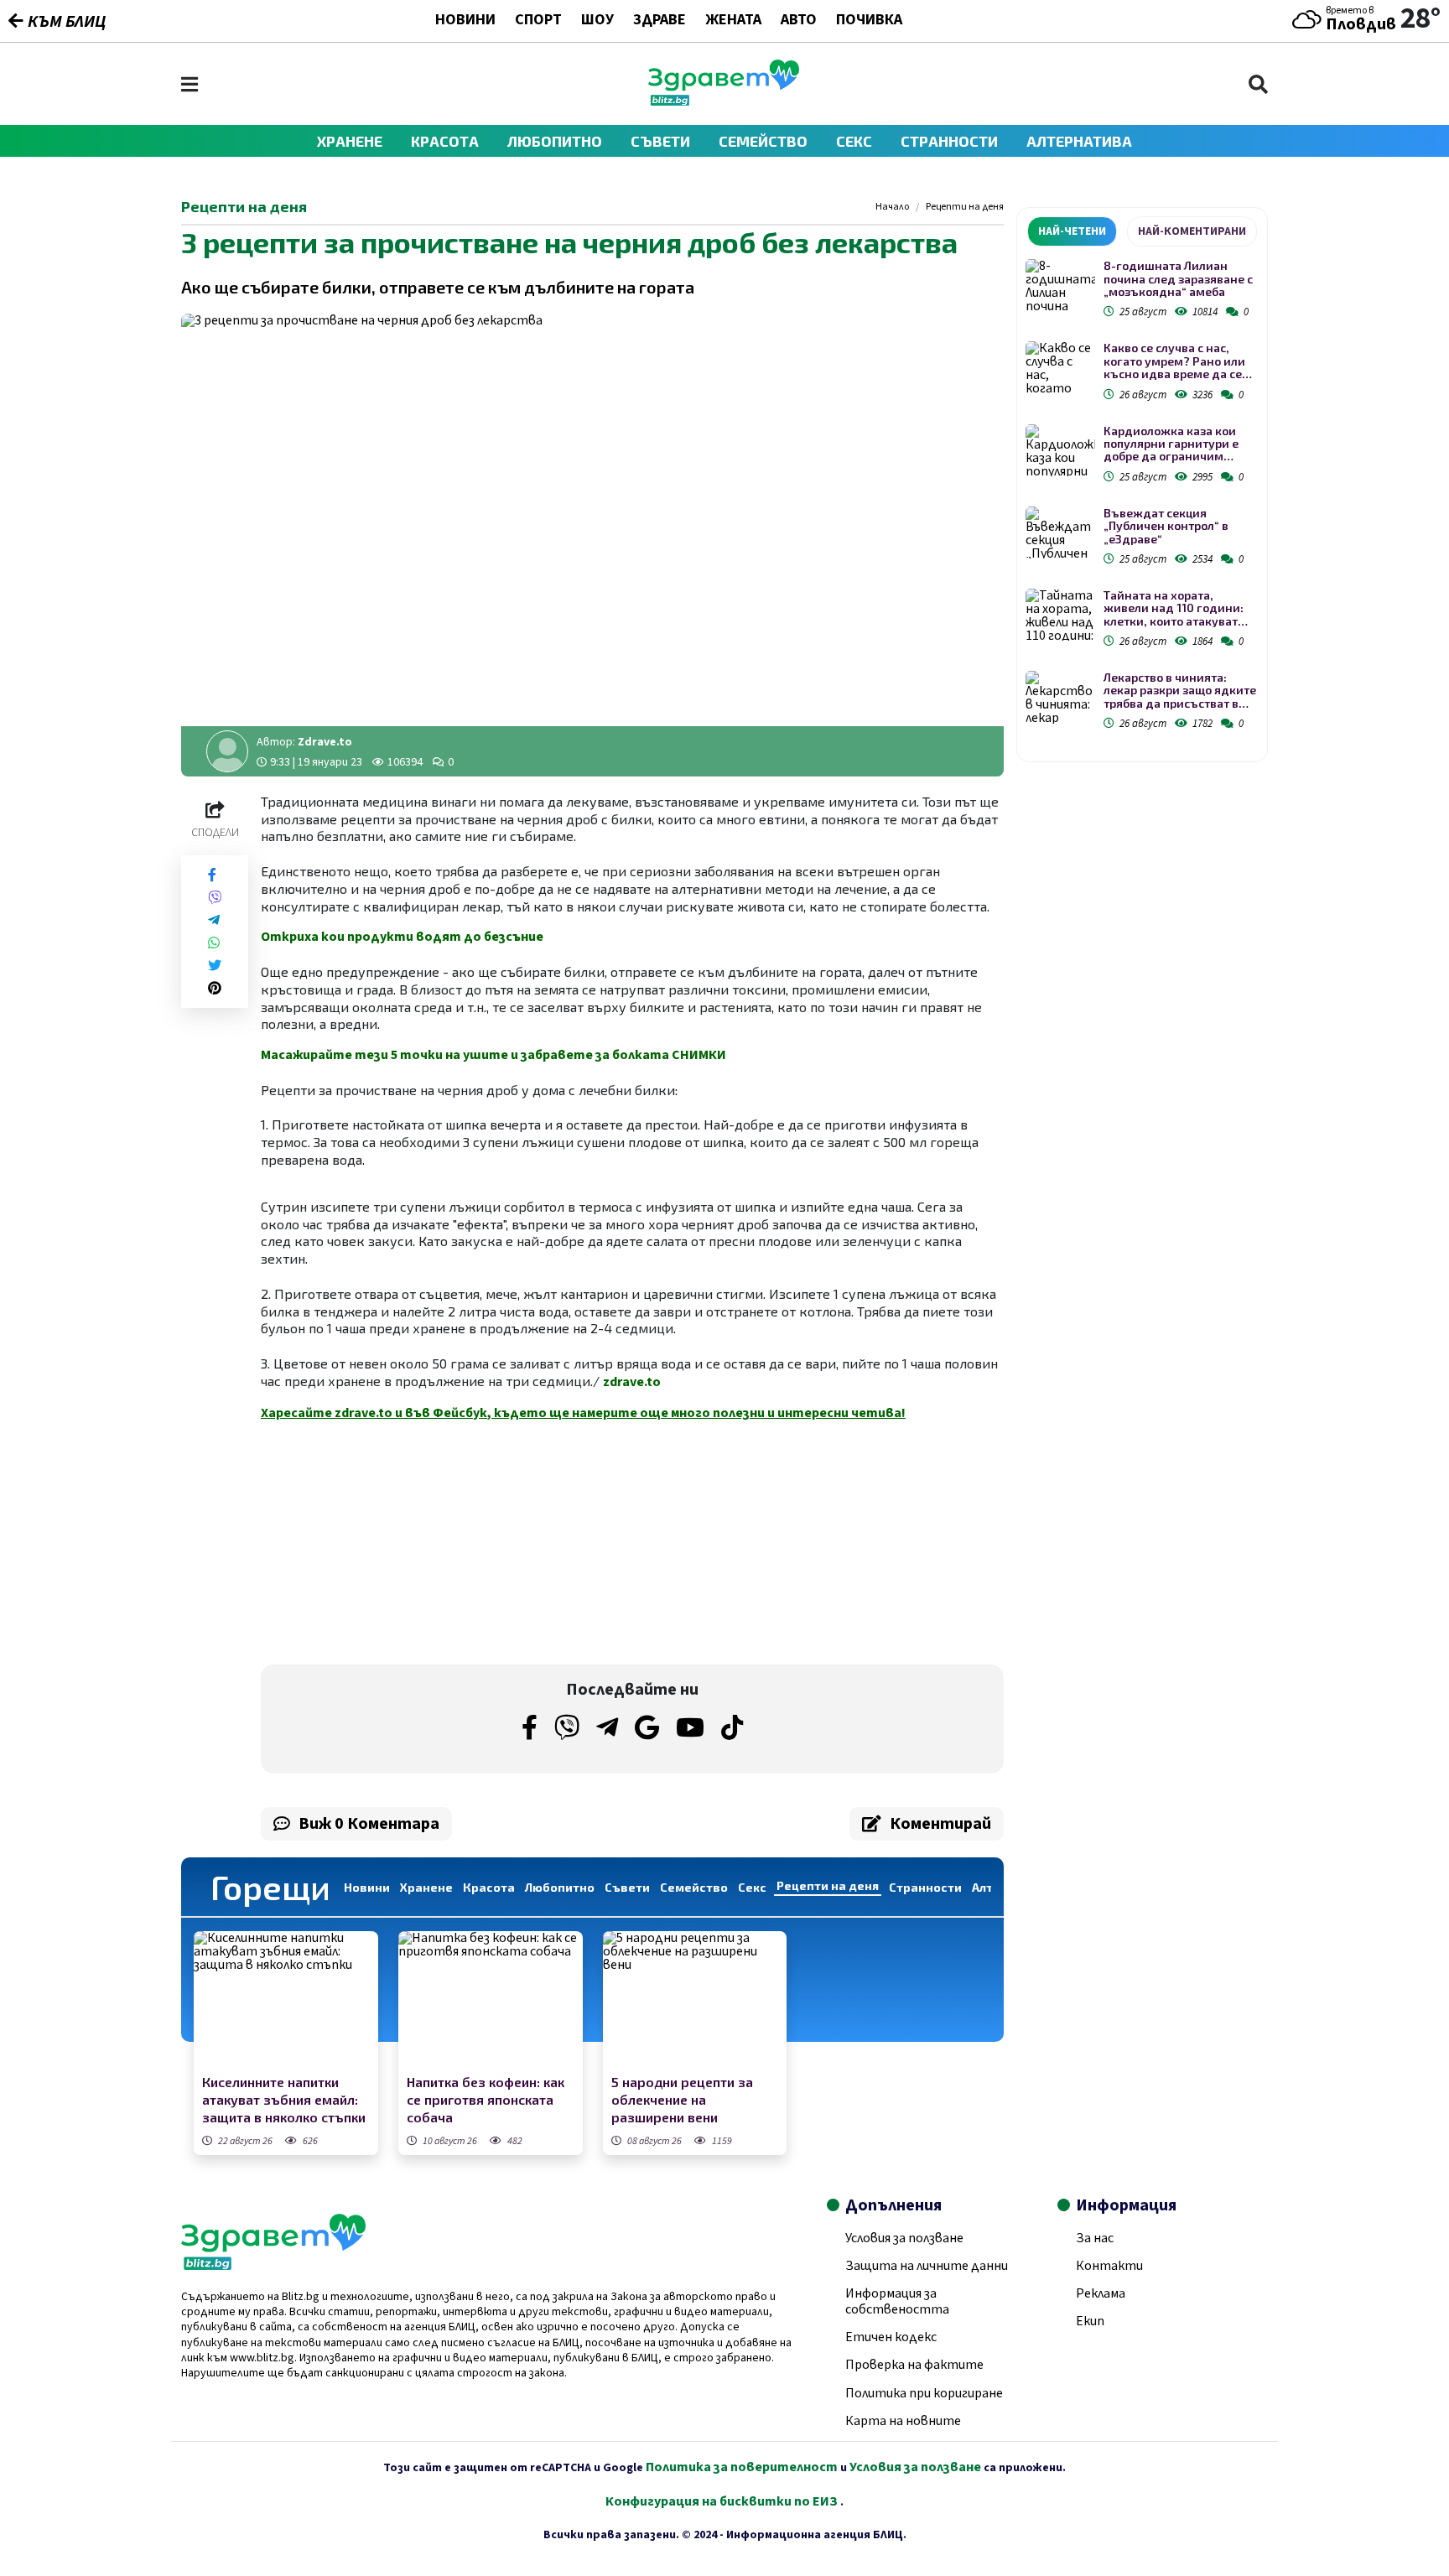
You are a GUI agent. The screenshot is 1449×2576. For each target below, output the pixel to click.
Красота (445, 141)
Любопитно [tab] (560, 1887)
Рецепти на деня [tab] (828, 1885)
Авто (799, 21)
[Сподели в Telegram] (214, 920)
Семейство (763, 141)
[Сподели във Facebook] (212, 875)
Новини (465, 21)
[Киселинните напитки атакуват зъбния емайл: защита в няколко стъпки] (286, 2000)
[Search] (1258, 84)
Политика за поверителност (742, 2467)
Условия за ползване (904, 2238)
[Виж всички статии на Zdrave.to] (227, 751)
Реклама (1101, 2293)
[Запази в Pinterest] (215, 988)
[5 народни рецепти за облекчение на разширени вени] (695, 2000)
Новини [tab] (367, 1887)
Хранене (350, 141)
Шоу (597, 21)
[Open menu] (190, 84)
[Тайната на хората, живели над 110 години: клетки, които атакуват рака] (1060, 615)
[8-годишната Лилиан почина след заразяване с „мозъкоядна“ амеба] (1060, 286)
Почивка (869, 21)
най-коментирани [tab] (1192, 231)
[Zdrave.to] (724, 101)
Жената (733, 21)
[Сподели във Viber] (215, 898)
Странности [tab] (925, 1887)
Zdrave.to (325, 742)
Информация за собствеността (897, 2301)
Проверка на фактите (914, 2365)
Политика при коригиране (924, 2393)
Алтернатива (1079, 141)
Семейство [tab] (694, 1887)
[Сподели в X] (215, 966)
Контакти (1109, 2266)
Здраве (660, 21)
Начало (892, 207)
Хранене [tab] (426, 1887)
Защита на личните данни (927, 2266)
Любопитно (555, 141)
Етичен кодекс (891, 2337)
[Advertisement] (442, 1543)
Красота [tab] (489, 1887)
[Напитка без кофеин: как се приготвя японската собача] (491, 2000)
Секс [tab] (752, 1887)
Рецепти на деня (965, 207)
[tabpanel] (1142, 498)
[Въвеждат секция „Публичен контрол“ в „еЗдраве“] (1060, 533)
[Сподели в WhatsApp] (214, 943)
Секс (854, 141)
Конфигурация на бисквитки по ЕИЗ (723, 2501)
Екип (1090, 2321)
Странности (949, 141)
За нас (1095, 2238)
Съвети (660, 141)
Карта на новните (903, 2421)
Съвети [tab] (627, 1887)
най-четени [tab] (1072, 231)
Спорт (538, 21)
